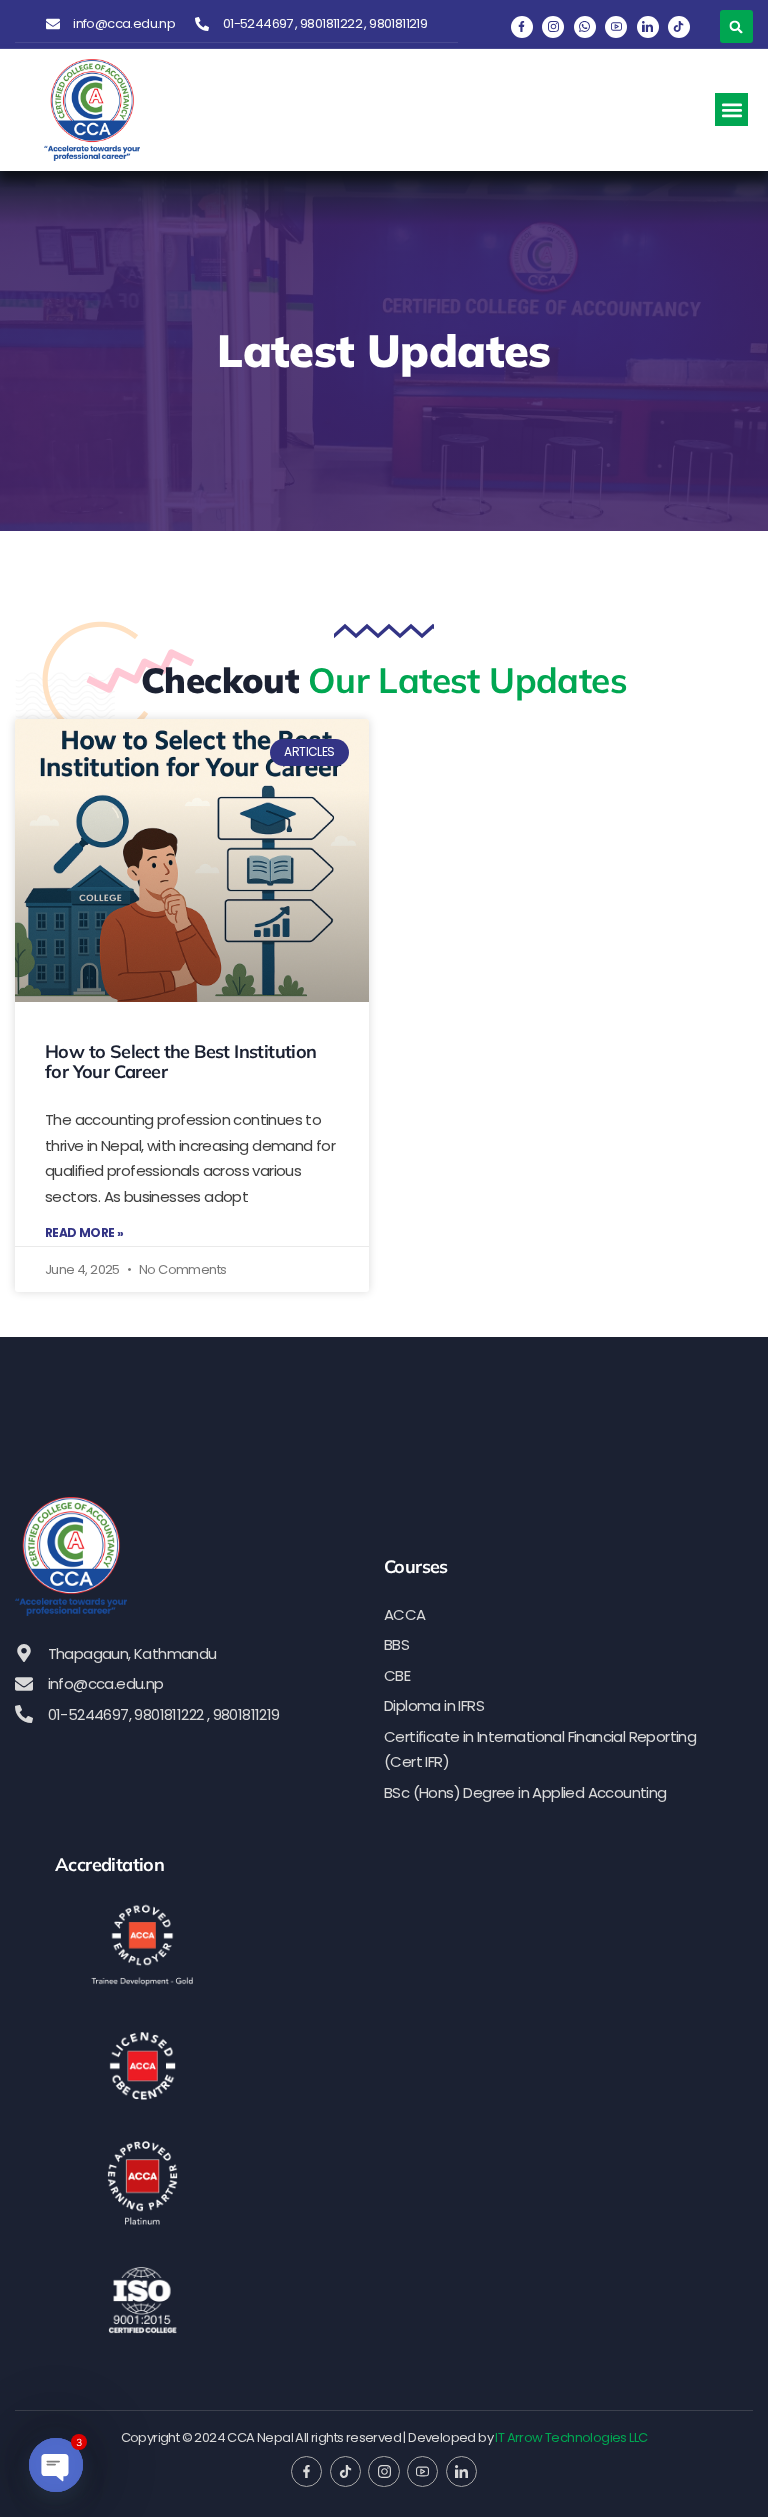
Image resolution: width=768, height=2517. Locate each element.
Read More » (84, 1232)
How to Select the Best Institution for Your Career (181, 1061)
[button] (736, 26)
